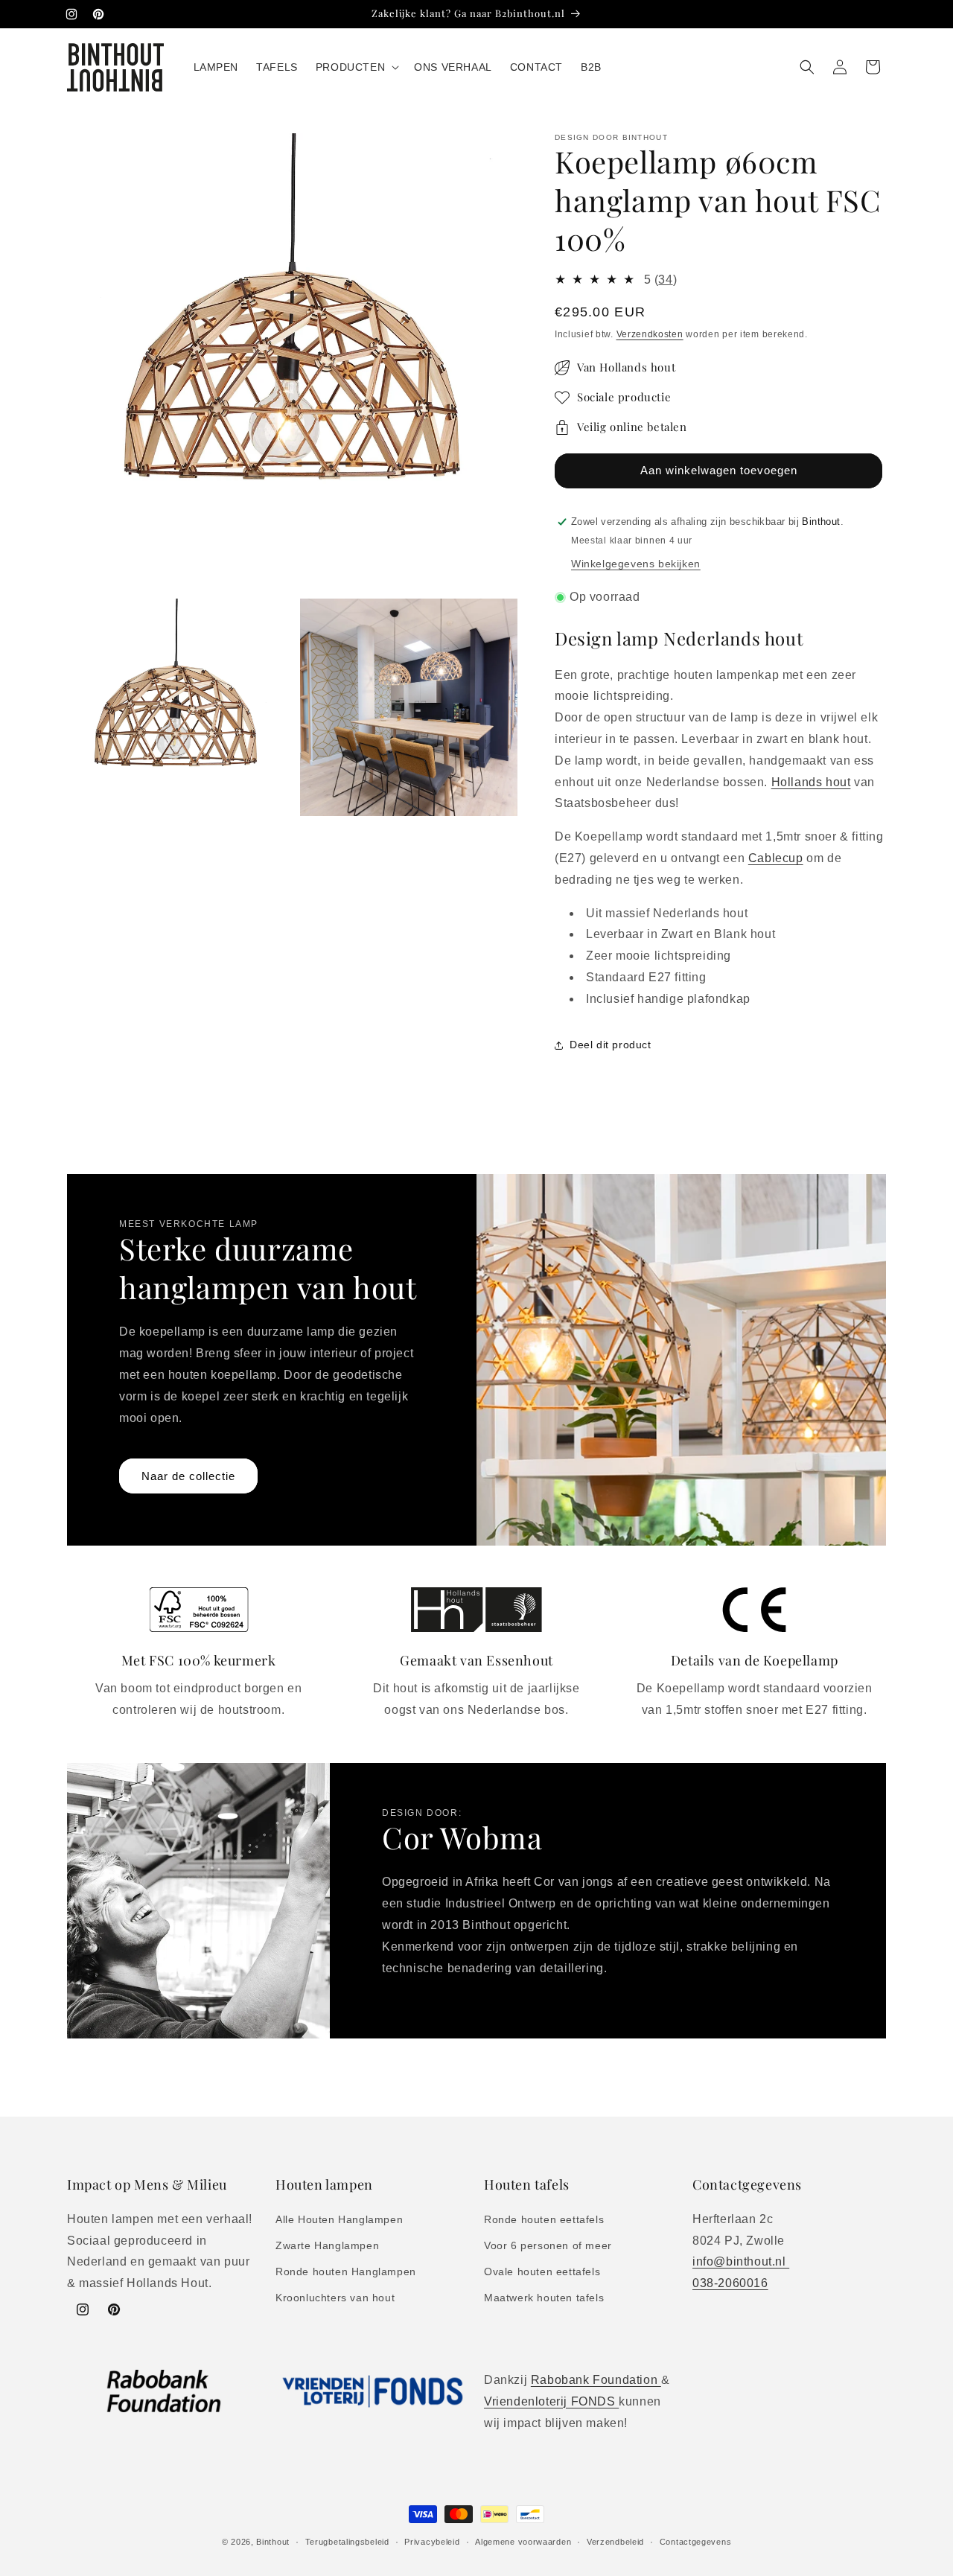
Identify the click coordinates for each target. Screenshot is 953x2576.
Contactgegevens (696, 2541)
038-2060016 (730, 2282)
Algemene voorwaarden (523, 2541)
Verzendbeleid (615, 2541)
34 (665, 280)
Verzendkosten (650, 334)
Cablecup (776, 858)
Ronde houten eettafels (544, 2219)
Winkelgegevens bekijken (636, 564)
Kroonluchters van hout (335, 2298)
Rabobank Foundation (596, 2380)
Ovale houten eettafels (542, 2271)
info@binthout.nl (741, 2261)
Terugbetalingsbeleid (347, 2541)
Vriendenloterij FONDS (551, 2401)
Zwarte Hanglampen (327, 2245)
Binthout (273, 2542)
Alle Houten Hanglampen (339, 2219)
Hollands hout (811, 782)
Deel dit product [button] (611, 1045)
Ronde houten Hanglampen (346, 2271)
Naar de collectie (188, 1475)
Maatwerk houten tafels (544, 2298)
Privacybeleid (432, 2541)
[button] (356, 67)
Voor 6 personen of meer (548, 2245)
